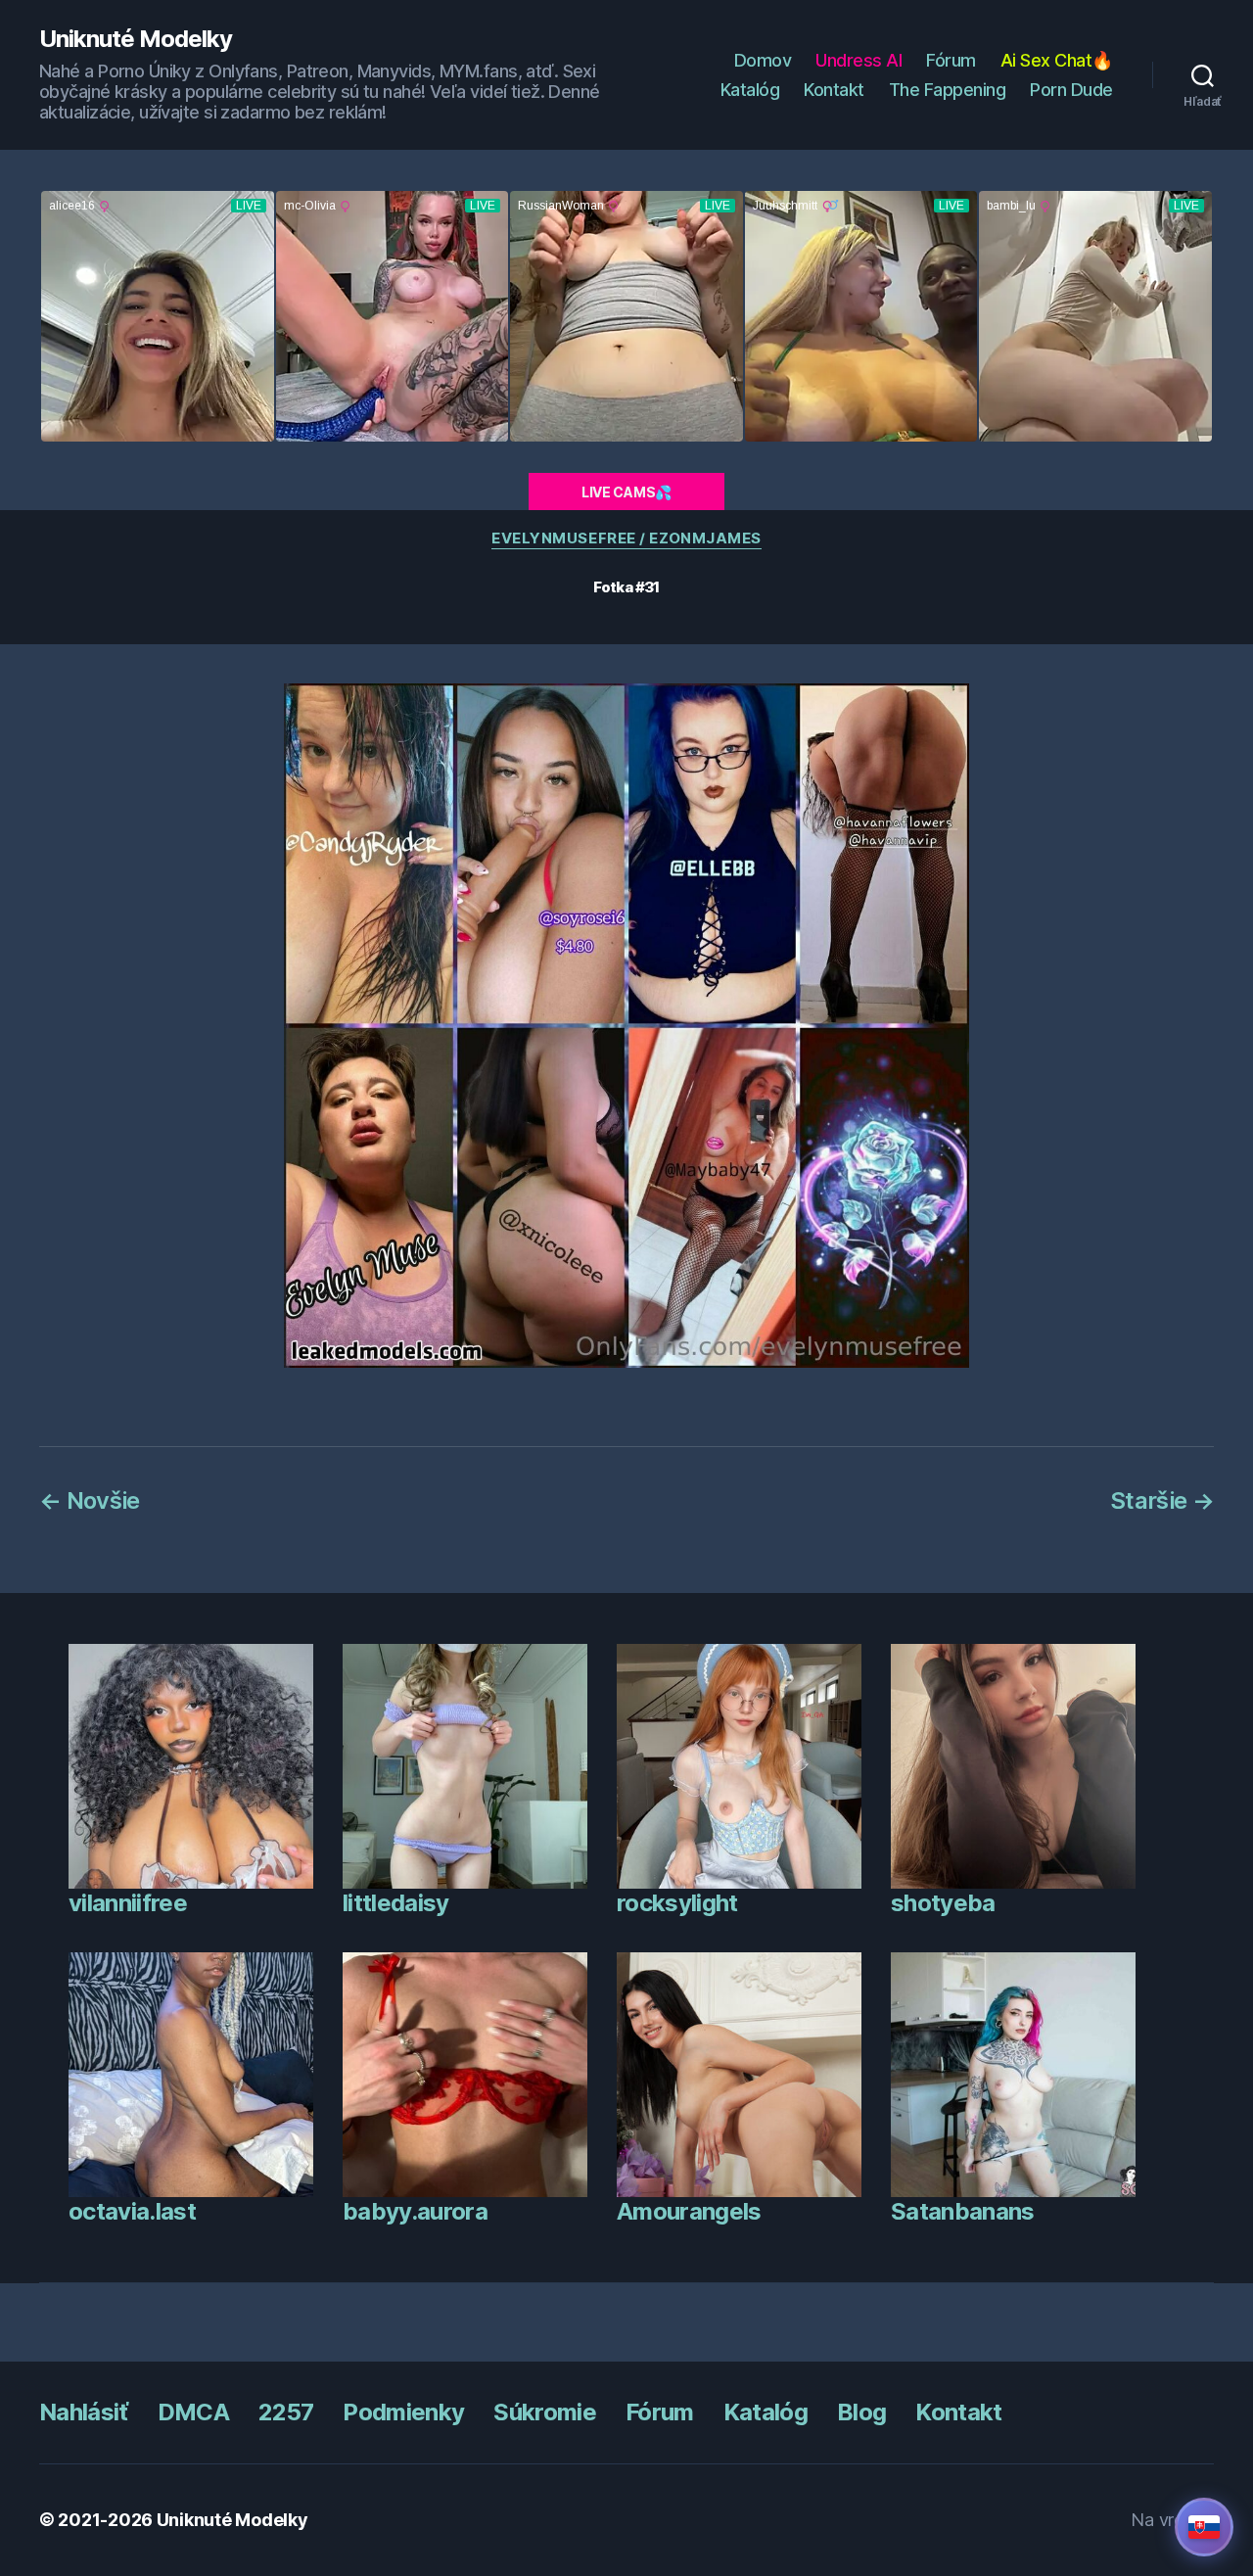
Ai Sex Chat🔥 (1057, 60)
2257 (286, 2412)
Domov (763, 60)
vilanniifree (128, 1903)
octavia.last (132, 2211)
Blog (861, 2412)
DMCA (193, 2412)
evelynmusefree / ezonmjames (626, 539)
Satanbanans (963, 2211)
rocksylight (677, 1903)
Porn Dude (1071, 90)
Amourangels (689, 2211)
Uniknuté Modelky (136, 39)
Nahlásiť (84, 2412)
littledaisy (396, 1903)
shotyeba (943, 1903)
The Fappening (948, 90)
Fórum (951, 60)
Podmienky (403, 2412)
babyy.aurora (415, 2211)
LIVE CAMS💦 (626, 492)
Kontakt (834, 90)
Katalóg (750, 90)
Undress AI (859, 60)
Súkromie (545, 2412)
